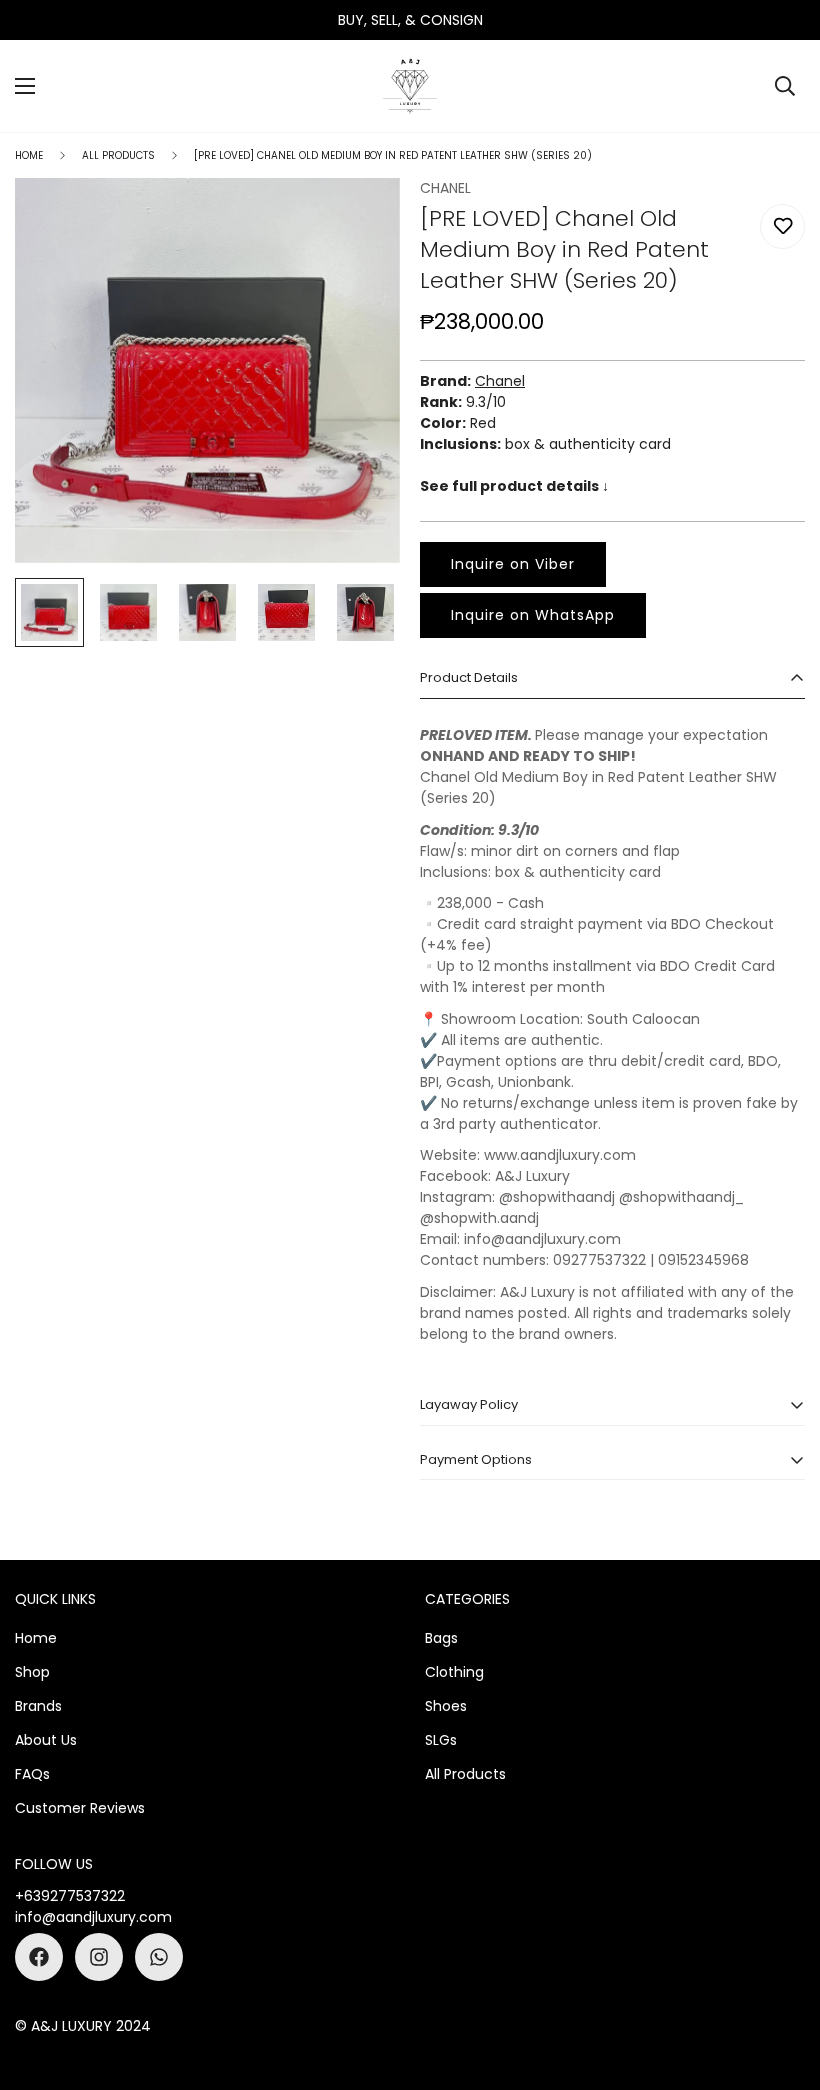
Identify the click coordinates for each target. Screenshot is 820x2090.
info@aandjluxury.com (93, 1917)
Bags (441, 1638)
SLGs (441, 1740)
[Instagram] (99, 1957)
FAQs (32, 1774)
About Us (46, 1740)
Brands (38, 1706)
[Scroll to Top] (781, 1981)
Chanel (500, 381)
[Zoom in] (357, 220)
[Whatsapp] (159, 1957)
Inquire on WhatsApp (533, 615)
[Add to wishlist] (782, 226)
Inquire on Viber (513, 564)
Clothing (454, 1672)
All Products (118, 155)
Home (29, 155)
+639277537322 (70, 1896)
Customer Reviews (80, 1808)
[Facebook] (39, 1957)
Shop (32, 1672)
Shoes (446, 1706)
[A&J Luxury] (410, 86)
